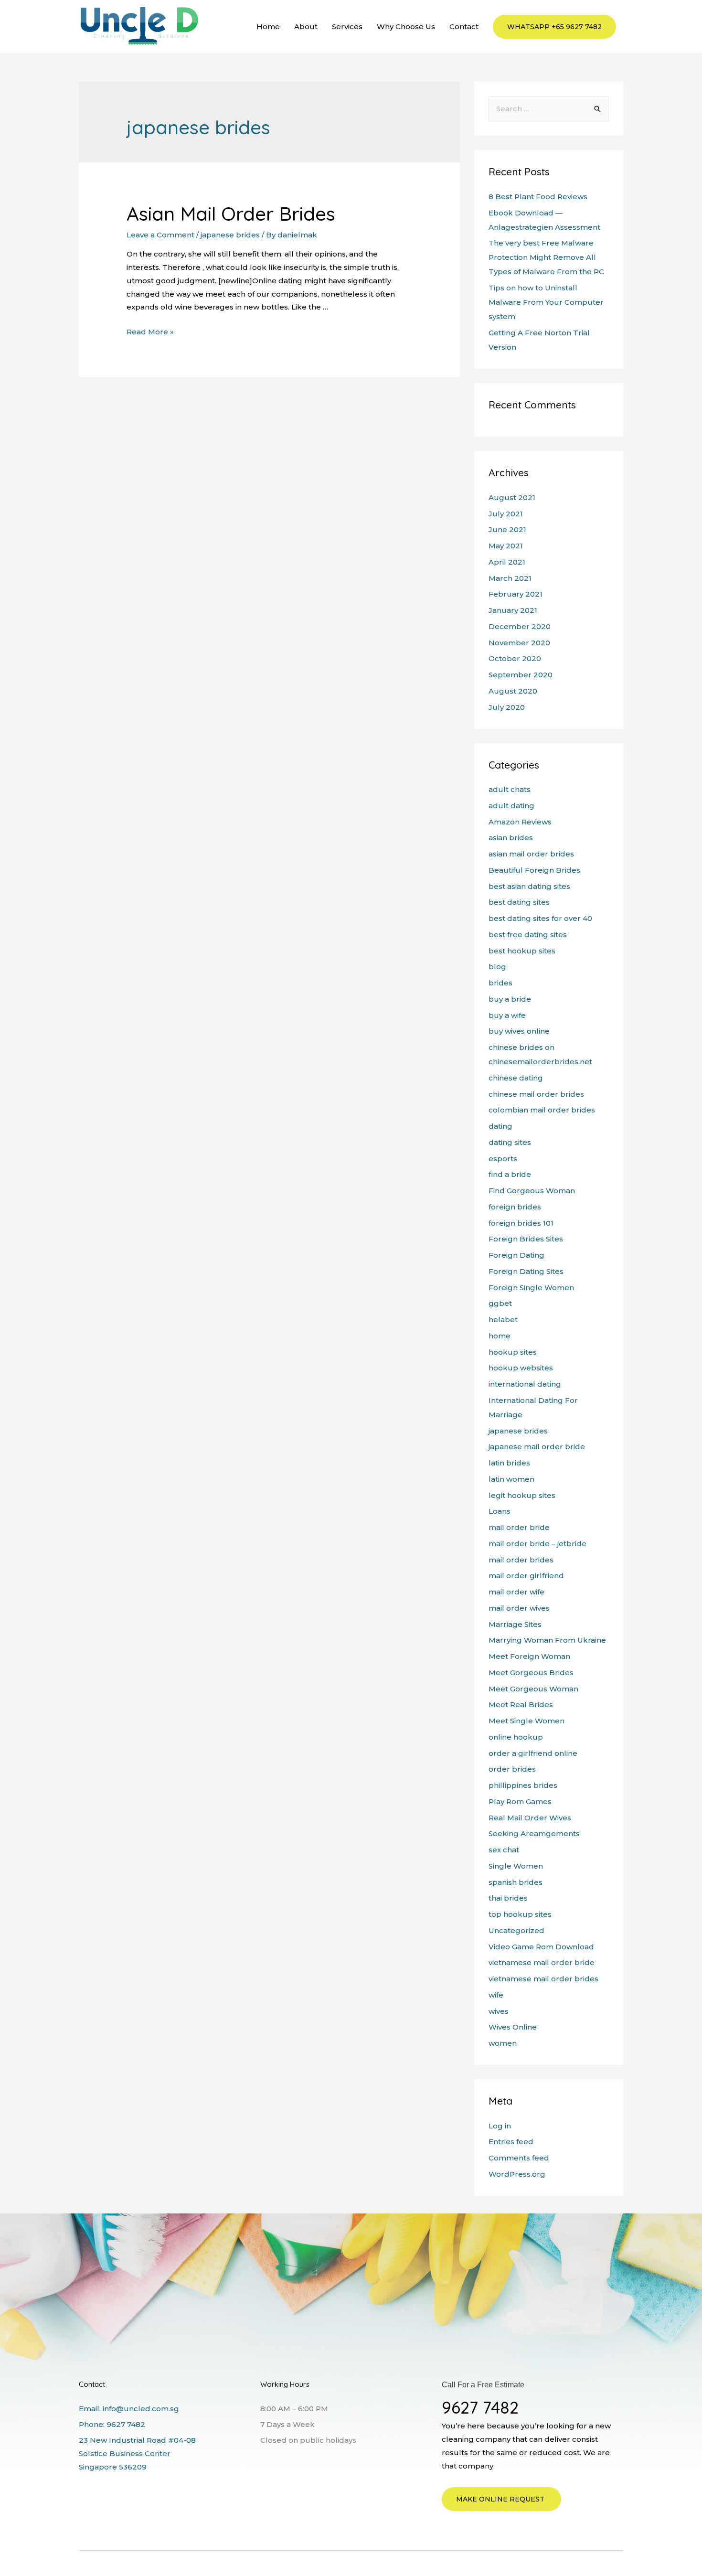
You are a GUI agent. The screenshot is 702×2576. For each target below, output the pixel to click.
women (503, 2043)
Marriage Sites (515, 1624)
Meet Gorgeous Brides (531, 1673)
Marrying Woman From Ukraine (547, 1640)
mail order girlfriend (526, 1576)
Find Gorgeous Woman (532, 1191)
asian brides (511, 838)
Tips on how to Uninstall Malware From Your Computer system (546, 302)
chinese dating (516, 1078)
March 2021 (510, 578)
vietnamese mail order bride (542, 1962)
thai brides (508, 1898)
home (500, 1336)
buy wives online (519, 1031)
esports (503, 1159)
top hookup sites (520, 1914)
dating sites (510, 1142)
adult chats (510, 789)
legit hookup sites (522, 1495)
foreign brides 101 (521, 1223)
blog (497, 967)
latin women (511, 1479)
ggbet (500, 1303)
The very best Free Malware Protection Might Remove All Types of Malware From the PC (546, 257)
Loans (500, 1511)
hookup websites (521, 1368)
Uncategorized (516, 1930)
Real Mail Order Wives (530, 1818)
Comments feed (519, 2158)
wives (499, 2011)
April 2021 (507, 562)
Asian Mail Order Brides (231, 214)
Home (268, 27)
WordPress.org (517, 2174)
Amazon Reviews (520, 822)
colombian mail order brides (542, 1110)
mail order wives (519, 1608)
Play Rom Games (520, 1801)
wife (496, 1995)
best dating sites (519, 902)
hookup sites (513, 1352)
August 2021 (512, 497)
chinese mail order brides (536, 1094)
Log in (500, 2126)
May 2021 (506, 546)
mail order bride (519, 1527)
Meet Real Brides (521, 1705)
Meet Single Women (526, 1721)
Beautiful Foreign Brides (534, 870)
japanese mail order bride (537, 1447)
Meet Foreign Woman (529, 1656)
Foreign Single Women (531, 1288)
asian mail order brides (531, 854)
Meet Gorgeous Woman (533, 1689)
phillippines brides (523, 1785)
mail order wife (516, 1592)
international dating (525, 1384)
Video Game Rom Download (541, 1947)
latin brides (509, 1463)
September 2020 (521, 675)
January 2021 (513, 610)
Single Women (516, 1866)
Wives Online (513, 2027)
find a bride (510, 1174)
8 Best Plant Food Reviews (538, 197)
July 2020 (507, 707)
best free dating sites (528, 935)
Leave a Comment (160, 235)
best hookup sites (522, 951)
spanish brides (516, 1882)
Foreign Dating (516, 1255)
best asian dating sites (529, 886)
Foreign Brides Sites (526, 1239)
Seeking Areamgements (534, 1833)
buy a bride (510, 999)
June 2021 (507, 529)
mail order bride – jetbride (537, 1544)
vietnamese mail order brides (543, 1979)
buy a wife (507, 1015)
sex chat (504, 1850)
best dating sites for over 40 (540, 918)
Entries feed (511, 2142)
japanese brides (230, 235)
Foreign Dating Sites (526, 1271)
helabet (503, 1320)
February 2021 (516, 594)
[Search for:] (549, 109)
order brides (512, 1769)
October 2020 (515, 658)
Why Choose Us (406, 27)
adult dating (511, 806)
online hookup (516, 1737)
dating (500, 1126)
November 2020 (519, 643)
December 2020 (520, 626)
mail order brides (521, 1560)
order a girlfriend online (533, 1753)
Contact (464, 27)
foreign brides (515, 1207)
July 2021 (506, 514)
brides (500, 983)
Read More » (150, 332)
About (306, 27)
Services (347, 27)
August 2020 (513, 691)
